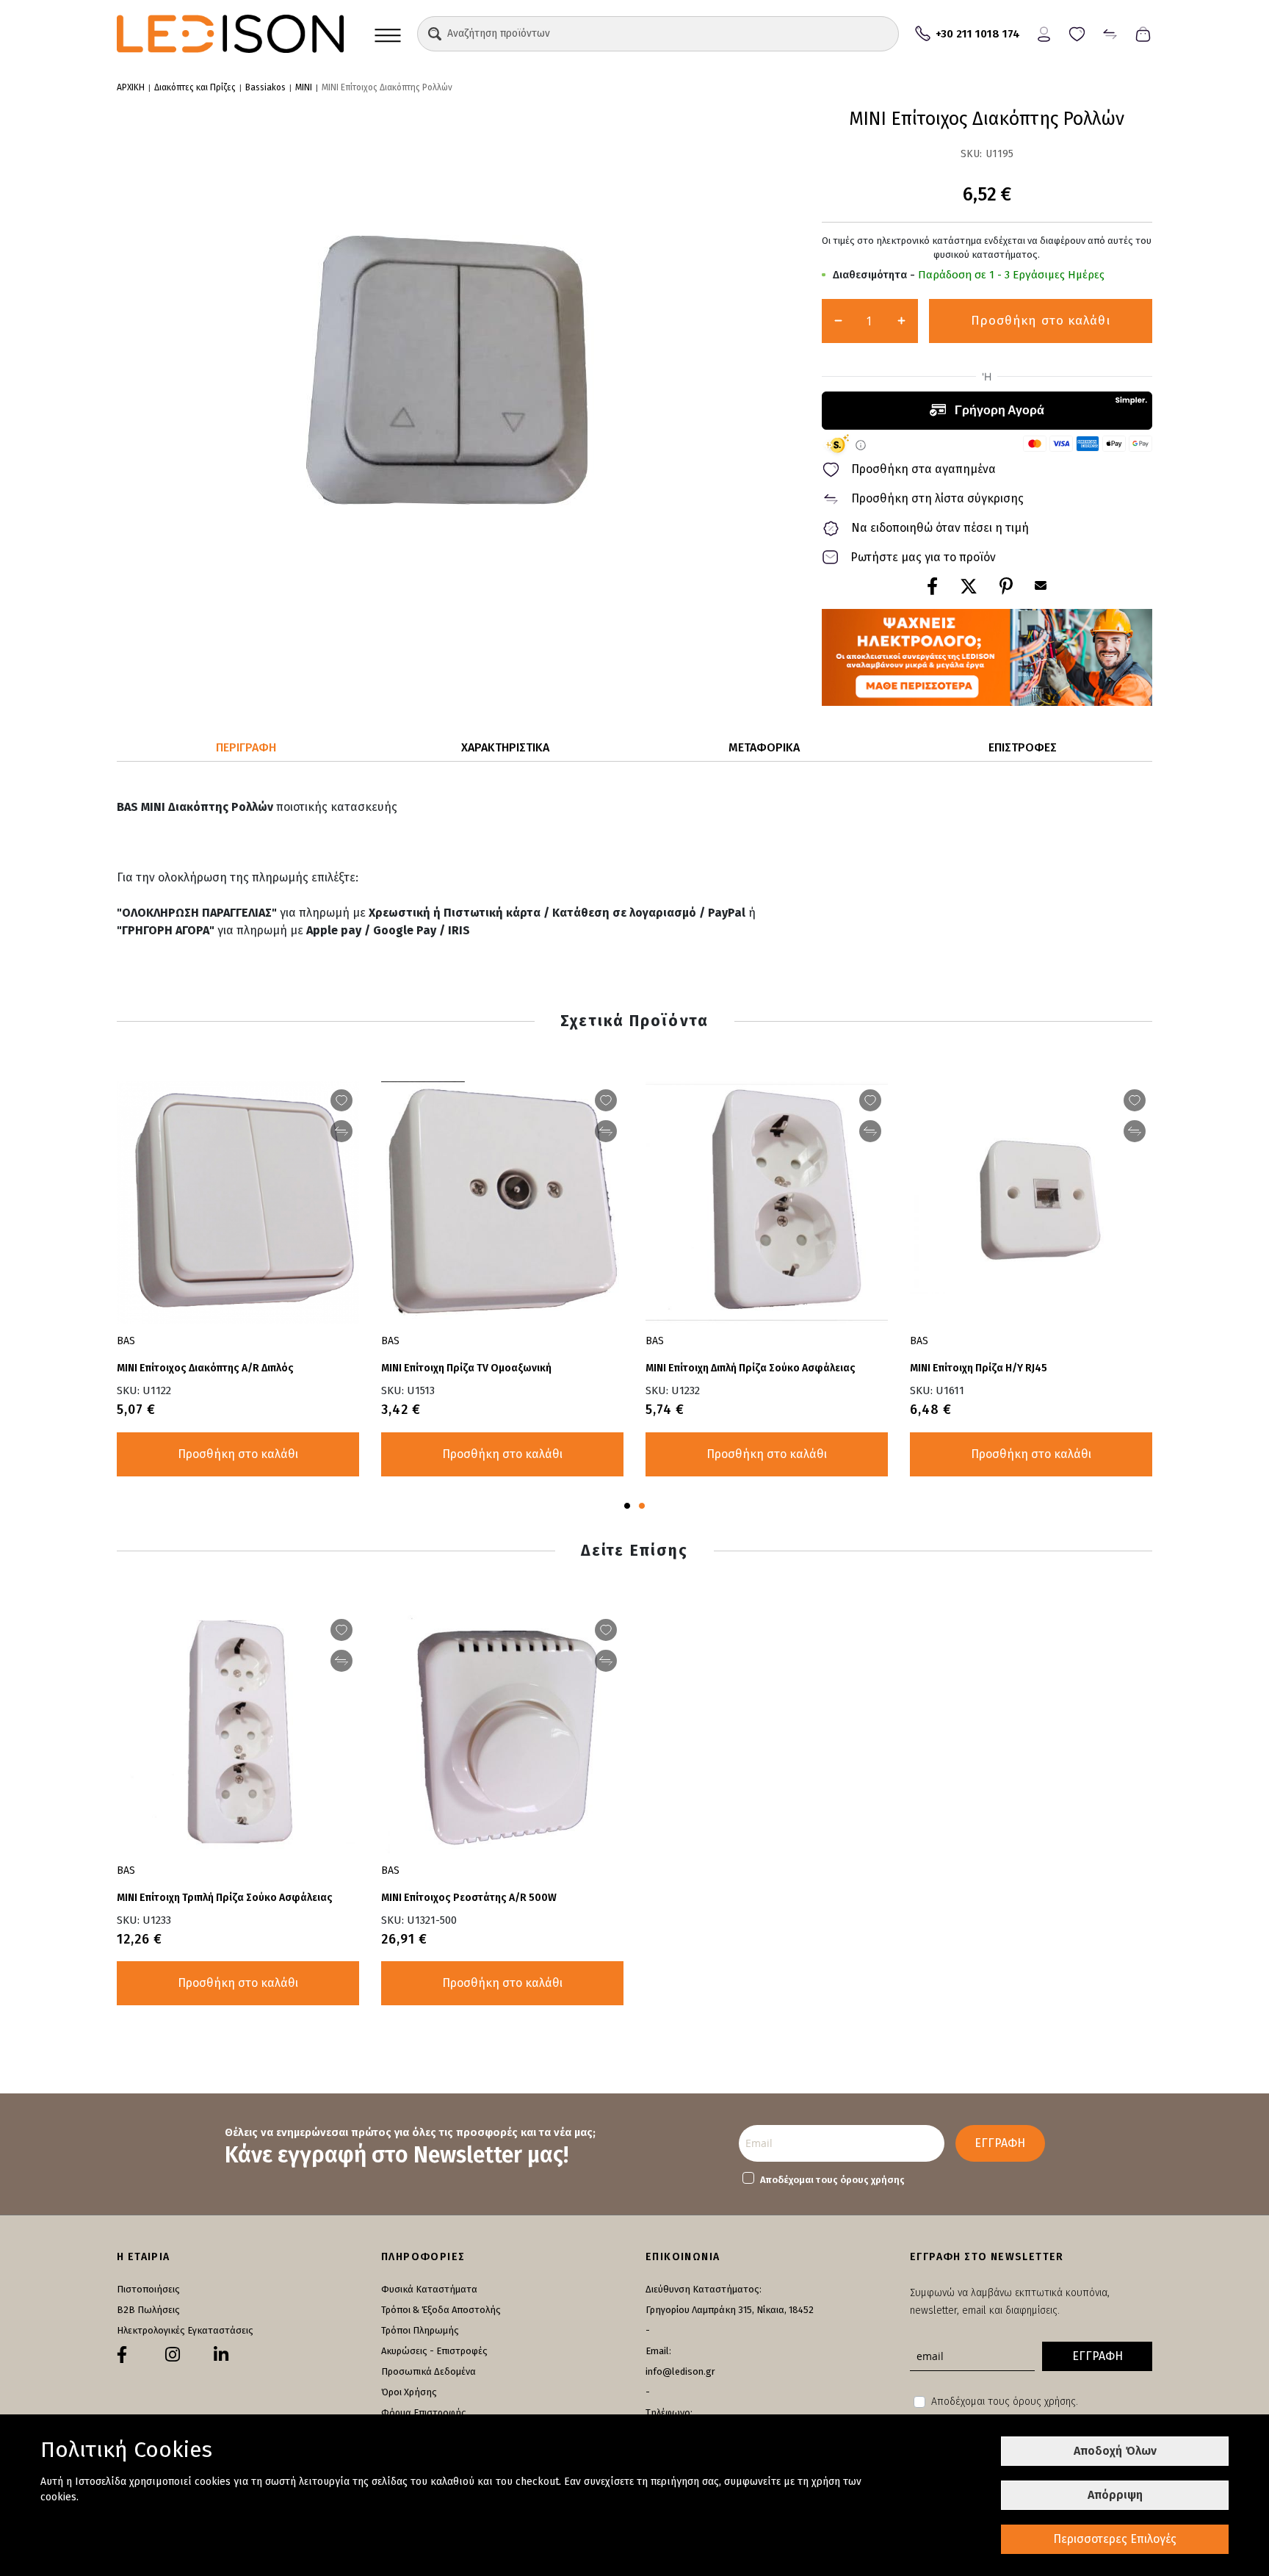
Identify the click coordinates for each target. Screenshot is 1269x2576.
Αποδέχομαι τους (832, 2180)
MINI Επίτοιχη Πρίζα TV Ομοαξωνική (466, 1368)
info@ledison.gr (680, 2371)
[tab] (246, 748)
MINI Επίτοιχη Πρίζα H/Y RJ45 (979, 1368)
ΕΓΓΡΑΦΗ (1000, 2143)
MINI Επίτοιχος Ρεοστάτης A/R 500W (469, 1898)
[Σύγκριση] (1110, 33)
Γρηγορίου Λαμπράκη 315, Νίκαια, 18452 (730, 2310)
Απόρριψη (1115, 2495)
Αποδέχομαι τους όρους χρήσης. (1005, 2402)
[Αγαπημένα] (1077, 33)
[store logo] (230, 34)
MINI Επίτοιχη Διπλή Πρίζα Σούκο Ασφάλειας (751, 1368)
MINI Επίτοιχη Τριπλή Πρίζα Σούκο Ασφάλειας (225, 1898)
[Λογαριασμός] (1044, 33)
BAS (126, 1341)
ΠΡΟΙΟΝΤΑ (388, 34)
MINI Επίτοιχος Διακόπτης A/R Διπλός (205, 1368)
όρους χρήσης (872, 2180)
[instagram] (173, 2355)
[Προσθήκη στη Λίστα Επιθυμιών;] (341, 1100)
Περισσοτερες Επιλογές (1115, 2539)
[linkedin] (221, 2355)
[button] (435, 34)
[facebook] (122, 2355)
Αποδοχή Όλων (1115, 2451)
